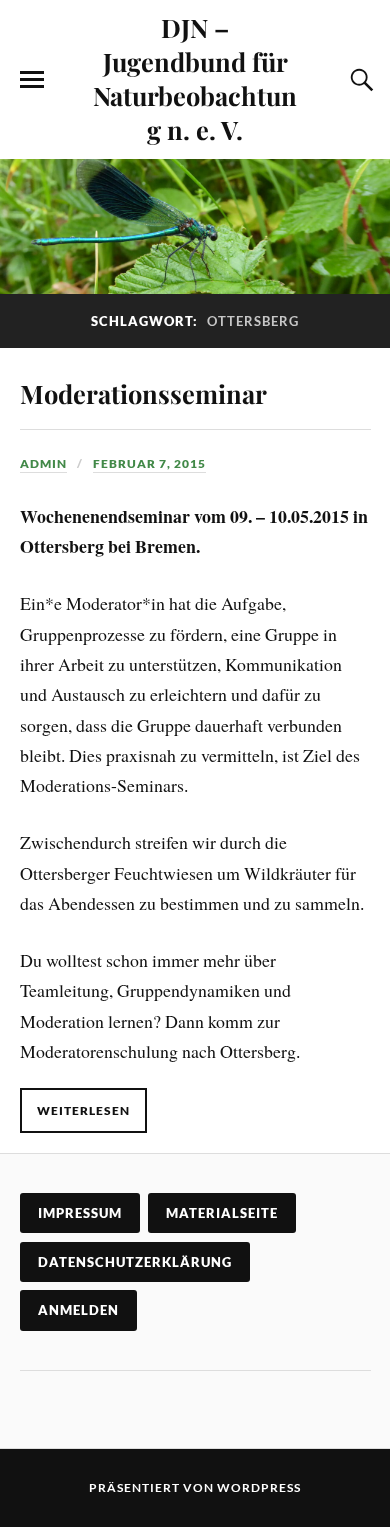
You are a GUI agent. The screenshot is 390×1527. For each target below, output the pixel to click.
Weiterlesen (83, 1110)
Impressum (80, 1213)
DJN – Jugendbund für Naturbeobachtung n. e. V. (195, 78)
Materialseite (222, 1213)
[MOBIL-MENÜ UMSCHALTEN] (32, 80)
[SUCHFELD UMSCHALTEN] (359, 80)
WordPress (259, 1487)
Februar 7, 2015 (149, 463)
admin (43, 463)
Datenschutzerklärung (135, 1262)
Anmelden (78, 1310)
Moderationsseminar (143, 393)
